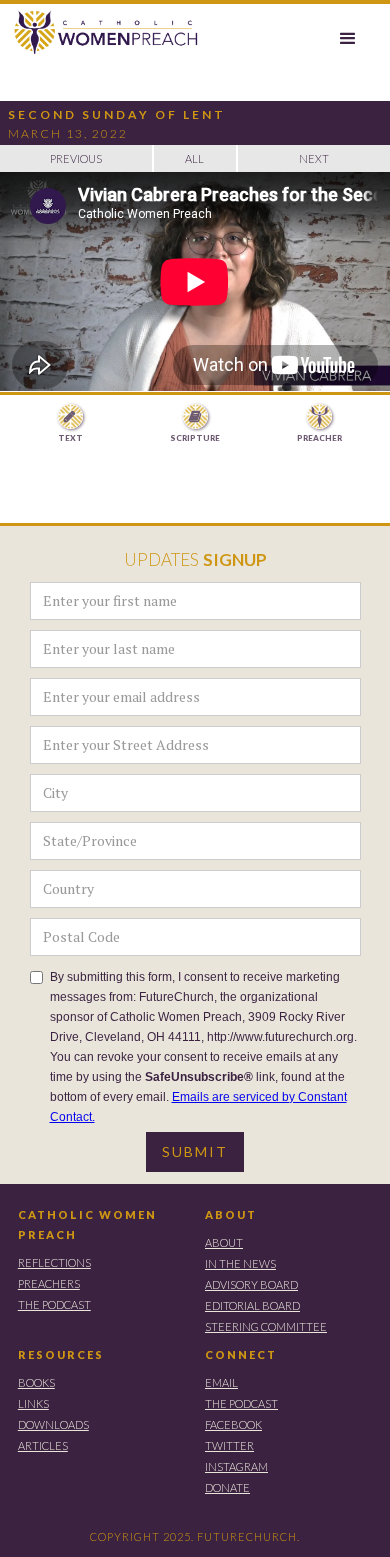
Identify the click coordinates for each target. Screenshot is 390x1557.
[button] (348, 39)
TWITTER (229, 1445)
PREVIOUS (76, 158)
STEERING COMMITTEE (266, 1326)
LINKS (33, 1403)
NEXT (314, 158)
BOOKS (36, 1382)
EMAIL (221, 1382)
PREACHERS (49, 1283)
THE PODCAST (54, 1304)
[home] (101, 33)
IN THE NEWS (240, 1263)
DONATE (227, 1487)
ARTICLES (43, 1445)
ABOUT (231, 1214)
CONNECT (241, 1354)
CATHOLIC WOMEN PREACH (87, 1224)
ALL (194, 158)
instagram (236, 1466)
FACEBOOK (233, 1424)
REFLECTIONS (54, 1262)
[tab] (70, 424)
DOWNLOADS (53, 1424)
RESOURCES (61, 1354)
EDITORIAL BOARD (252, 1305)
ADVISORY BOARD (251, 1284)
